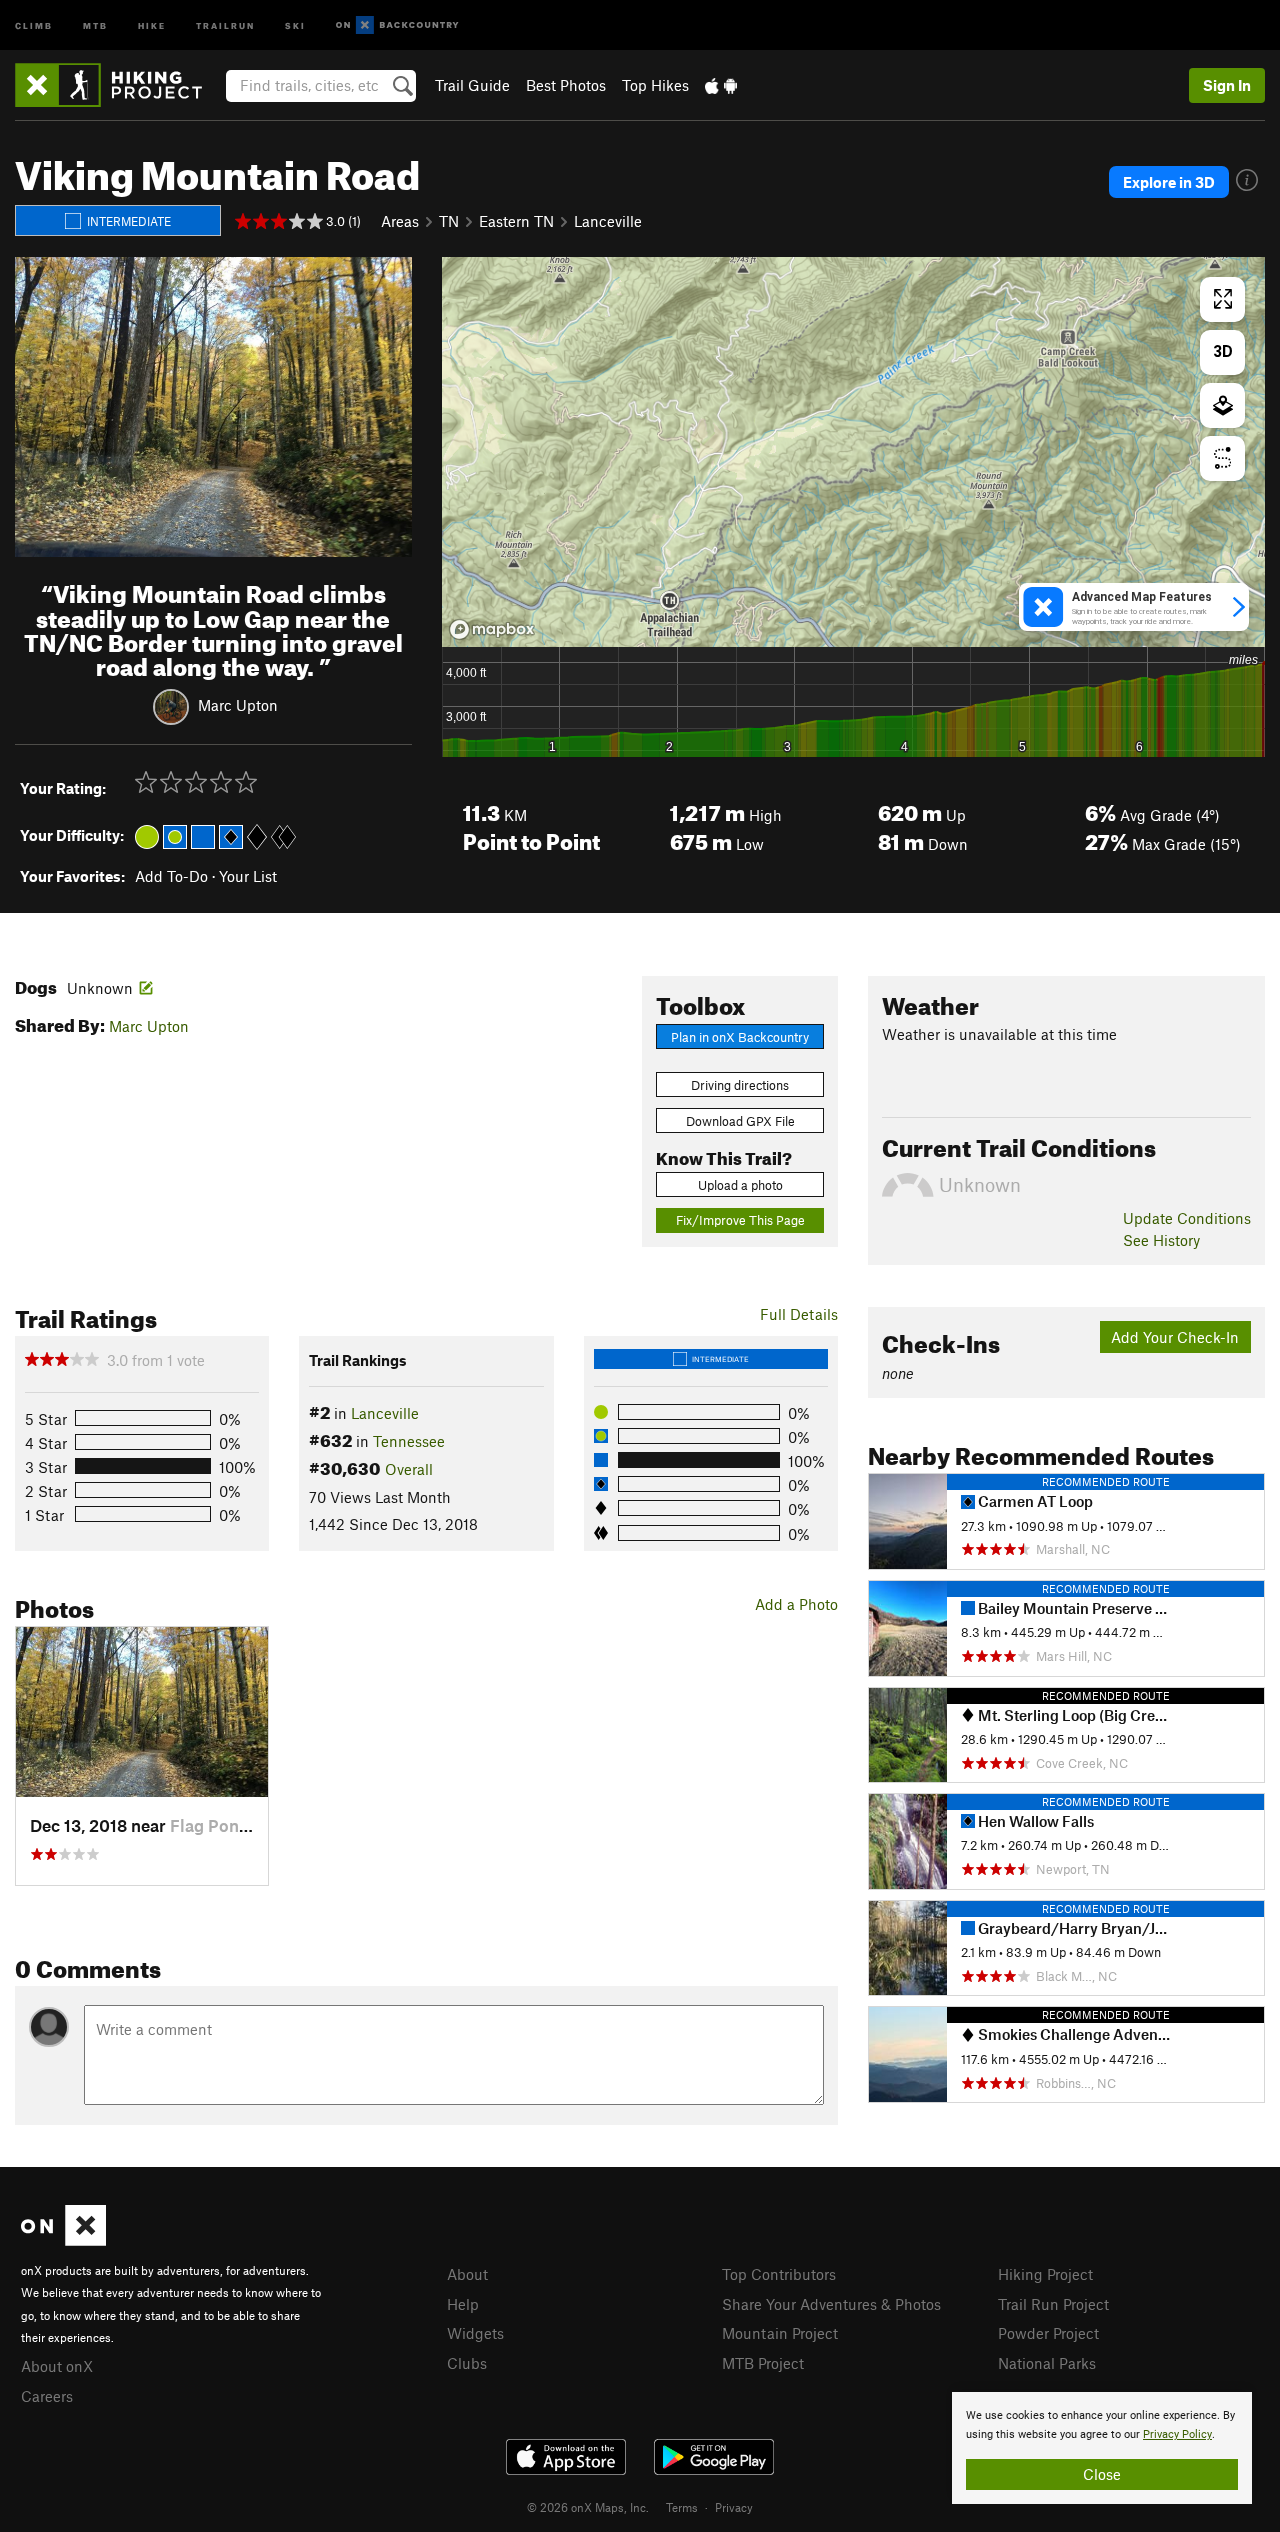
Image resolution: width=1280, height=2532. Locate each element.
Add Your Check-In (1175, 1337)
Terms (682, 2507)
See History (1161, 1240)
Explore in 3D (1169, 182)
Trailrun (225, 24)
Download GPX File (740, 1121)
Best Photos (566, 85)
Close (1102, 2474)
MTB (95, 24)
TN (449, 221)
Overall (409, 1469)
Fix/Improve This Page (740, 1220)
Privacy (734, 2507)
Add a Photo (796, 1604)
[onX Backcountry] (397, 25)
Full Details (799, 1314)
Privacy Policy (1177, 2434)
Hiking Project (1045, 2274)
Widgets (475, 2333)
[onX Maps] (63, 2240)
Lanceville (608, 221)
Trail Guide (472, 85)
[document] (1102, 2448)
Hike (152, 24)
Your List (248, 876)
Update (1187, 1218)
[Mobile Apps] (721, 85)
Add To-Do (171, 876)
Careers (47, 2396)
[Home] (118, 85)
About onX (57, 2366)
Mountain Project (780, 2333)
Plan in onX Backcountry (740, 1037)
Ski (295, 24)
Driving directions (740, 1085)
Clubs (467, 2363)
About (467, 2274)
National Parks (1047, 2363)
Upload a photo (740, 1185)
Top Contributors (779, 2274)
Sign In (1227, 85)
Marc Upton (238, 705)
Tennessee (409, 1441)
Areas (400, 221)
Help (463, 2304)
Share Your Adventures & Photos (831, 2304)
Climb (34, 24)
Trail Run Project (1053, 2304)
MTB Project (763, 2363)
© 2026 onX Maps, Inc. (588, 2507)
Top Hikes (655, 85)
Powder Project (1048, 2333)
